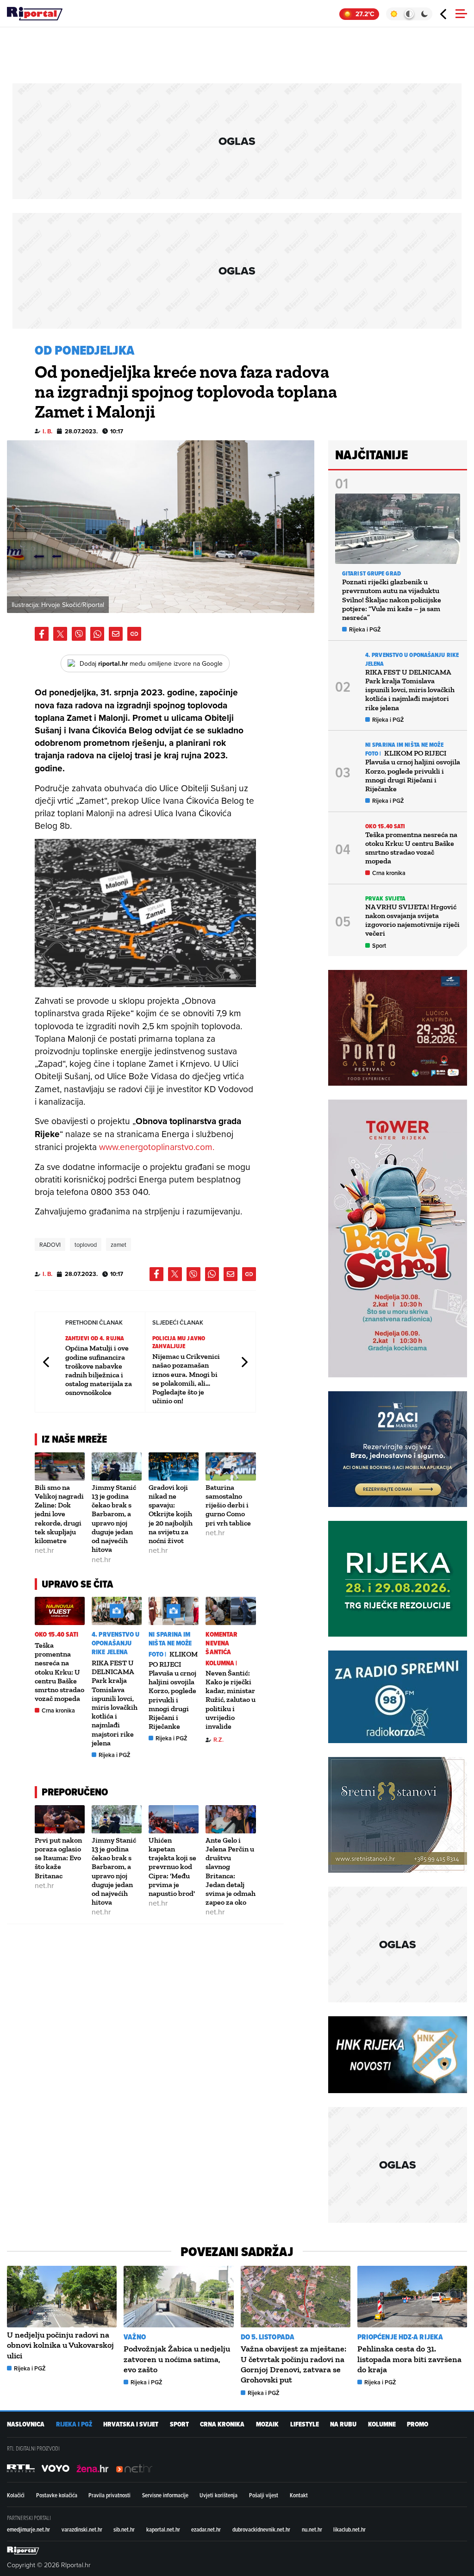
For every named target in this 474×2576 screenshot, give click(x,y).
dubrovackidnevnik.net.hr (261, 2529)
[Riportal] (35, 14)
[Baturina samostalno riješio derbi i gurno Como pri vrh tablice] (231, 1466)
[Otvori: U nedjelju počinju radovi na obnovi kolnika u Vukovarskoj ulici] (62, 2297)
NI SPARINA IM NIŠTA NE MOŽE (170, 1639)
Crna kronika (58, 1710)
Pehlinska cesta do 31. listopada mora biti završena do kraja (409, 2359)
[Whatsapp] (97, 634)
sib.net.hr (124, 2529)
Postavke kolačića (57, 2495)
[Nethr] (134, 2468)
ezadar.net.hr (206, 2529)
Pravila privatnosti (109, 2495)
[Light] (394, 14)
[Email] (116, 634)
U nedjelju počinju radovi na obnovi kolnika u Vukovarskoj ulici (60, 2345)
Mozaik (267, 2424)
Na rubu (343, 2424)
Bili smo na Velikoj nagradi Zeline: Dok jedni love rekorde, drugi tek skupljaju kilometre (59, 1514)
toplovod (86, 1244)
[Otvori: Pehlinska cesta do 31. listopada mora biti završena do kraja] (412, 2297)
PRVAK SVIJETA (385, 898)
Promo (418, 2424)
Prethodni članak (47, 1362)
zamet (118, 1244)
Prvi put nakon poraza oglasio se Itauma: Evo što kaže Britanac (58, 1858)
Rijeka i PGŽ (115, 1755)
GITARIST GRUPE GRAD (371, 573)
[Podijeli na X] (60, 634)
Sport (379, 946)
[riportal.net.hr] (23, 2551)
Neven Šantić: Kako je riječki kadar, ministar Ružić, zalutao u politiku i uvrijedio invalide (231, 1700)
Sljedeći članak (244, 1362)
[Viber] (79, 634)
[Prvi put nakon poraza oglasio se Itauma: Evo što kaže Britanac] (60, 1819)
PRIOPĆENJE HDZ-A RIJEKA (400, 2337)
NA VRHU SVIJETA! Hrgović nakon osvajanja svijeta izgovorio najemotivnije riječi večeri (412, 920)
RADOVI (50, 1244)
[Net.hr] (21, 2468)
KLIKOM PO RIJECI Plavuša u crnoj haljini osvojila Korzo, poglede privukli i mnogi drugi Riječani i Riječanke (173, 1690)
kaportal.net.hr (163, 2529)
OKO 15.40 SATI (56, 1635)
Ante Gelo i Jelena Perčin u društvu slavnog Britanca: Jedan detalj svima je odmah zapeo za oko (231, 1871)
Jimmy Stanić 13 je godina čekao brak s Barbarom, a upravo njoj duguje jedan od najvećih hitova (114, 1518)
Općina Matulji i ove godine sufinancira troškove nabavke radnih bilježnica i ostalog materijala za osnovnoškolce (99, 1370)
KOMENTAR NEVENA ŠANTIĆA (221, 1643)
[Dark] (425, 14)
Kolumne (382, 2424)
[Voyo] (56, 2468)
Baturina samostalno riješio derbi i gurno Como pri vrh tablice (228, 1505)
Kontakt (299, 2495)
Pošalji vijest (264, 2495)
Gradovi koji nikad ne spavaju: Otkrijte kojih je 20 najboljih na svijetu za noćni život (171, 1514)
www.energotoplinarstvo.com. (157, 1147)
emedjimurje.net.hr (28, 2529)
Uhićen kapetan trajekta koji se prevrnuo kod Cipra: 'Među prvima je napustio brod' (172, 1867)
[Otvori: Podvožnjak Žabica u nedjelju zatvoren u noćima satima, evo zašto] (178, 2297)
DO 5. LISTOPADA (268, 2337)
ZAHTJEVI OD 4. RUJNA (95, 1338)
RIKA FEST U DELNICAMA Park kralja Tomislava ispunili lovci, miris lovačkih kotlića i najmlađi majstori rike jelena (115, 1703)
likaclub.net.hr (349, 2529)
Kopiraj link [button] (134, 634)
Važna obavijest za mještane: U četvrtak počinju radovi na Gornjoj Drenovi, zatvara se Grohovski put (293, 2364)
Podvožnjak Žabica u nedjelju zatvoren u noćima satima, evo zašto (177, 2359)
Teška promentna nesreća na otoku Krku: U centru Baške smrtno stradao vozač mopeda (59, 1672)
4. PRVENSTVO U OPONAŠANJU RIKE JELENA (115, 1643)
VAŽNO (135, 2337)
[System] (409, 14)
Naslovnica (26, 2424)
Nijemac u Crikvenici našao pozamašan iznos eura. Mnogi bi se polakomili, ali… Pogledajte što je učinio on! (186, 1379)
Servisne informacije (165, 2495)
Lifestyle (305, 2424)
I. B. (47, 431)
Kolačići (16, 2495)
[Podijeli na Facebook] (42, 634)
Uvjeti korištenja (218, 2495)
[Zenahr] (93, 2468)
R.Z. (218, 1740)
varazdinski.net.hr (82, 2529)
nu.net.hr (312, 2529)
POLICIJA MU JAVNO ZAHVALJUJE (179, 1342)
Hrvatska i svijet (131, 2424)
